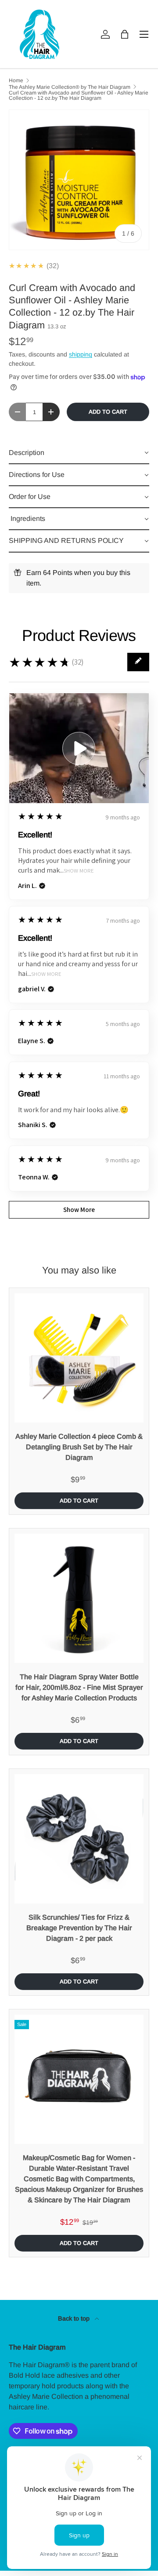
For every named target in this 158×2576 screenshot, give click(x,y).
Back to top (75, 2318)
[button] (125, 34)
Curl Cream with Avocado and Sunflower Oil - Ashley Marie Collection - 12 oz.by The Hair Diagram (79, 95)
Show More (79, 871)
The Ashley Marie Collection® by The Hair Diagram (70, 87)
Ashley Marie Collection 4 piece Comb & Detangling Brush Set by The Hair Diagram (79, 1447)
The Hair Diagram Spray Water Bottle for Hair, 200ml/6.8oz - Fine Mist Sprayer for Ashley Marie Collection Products (79, 1687)
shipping (81, 354)
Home (16, 80)
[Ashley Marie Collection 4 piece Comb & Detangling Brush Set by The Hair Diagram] (79, 1358)
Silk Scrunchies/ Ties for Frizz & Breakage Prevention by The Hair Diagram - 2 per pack (79, 1928)
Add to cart (108, 412)
